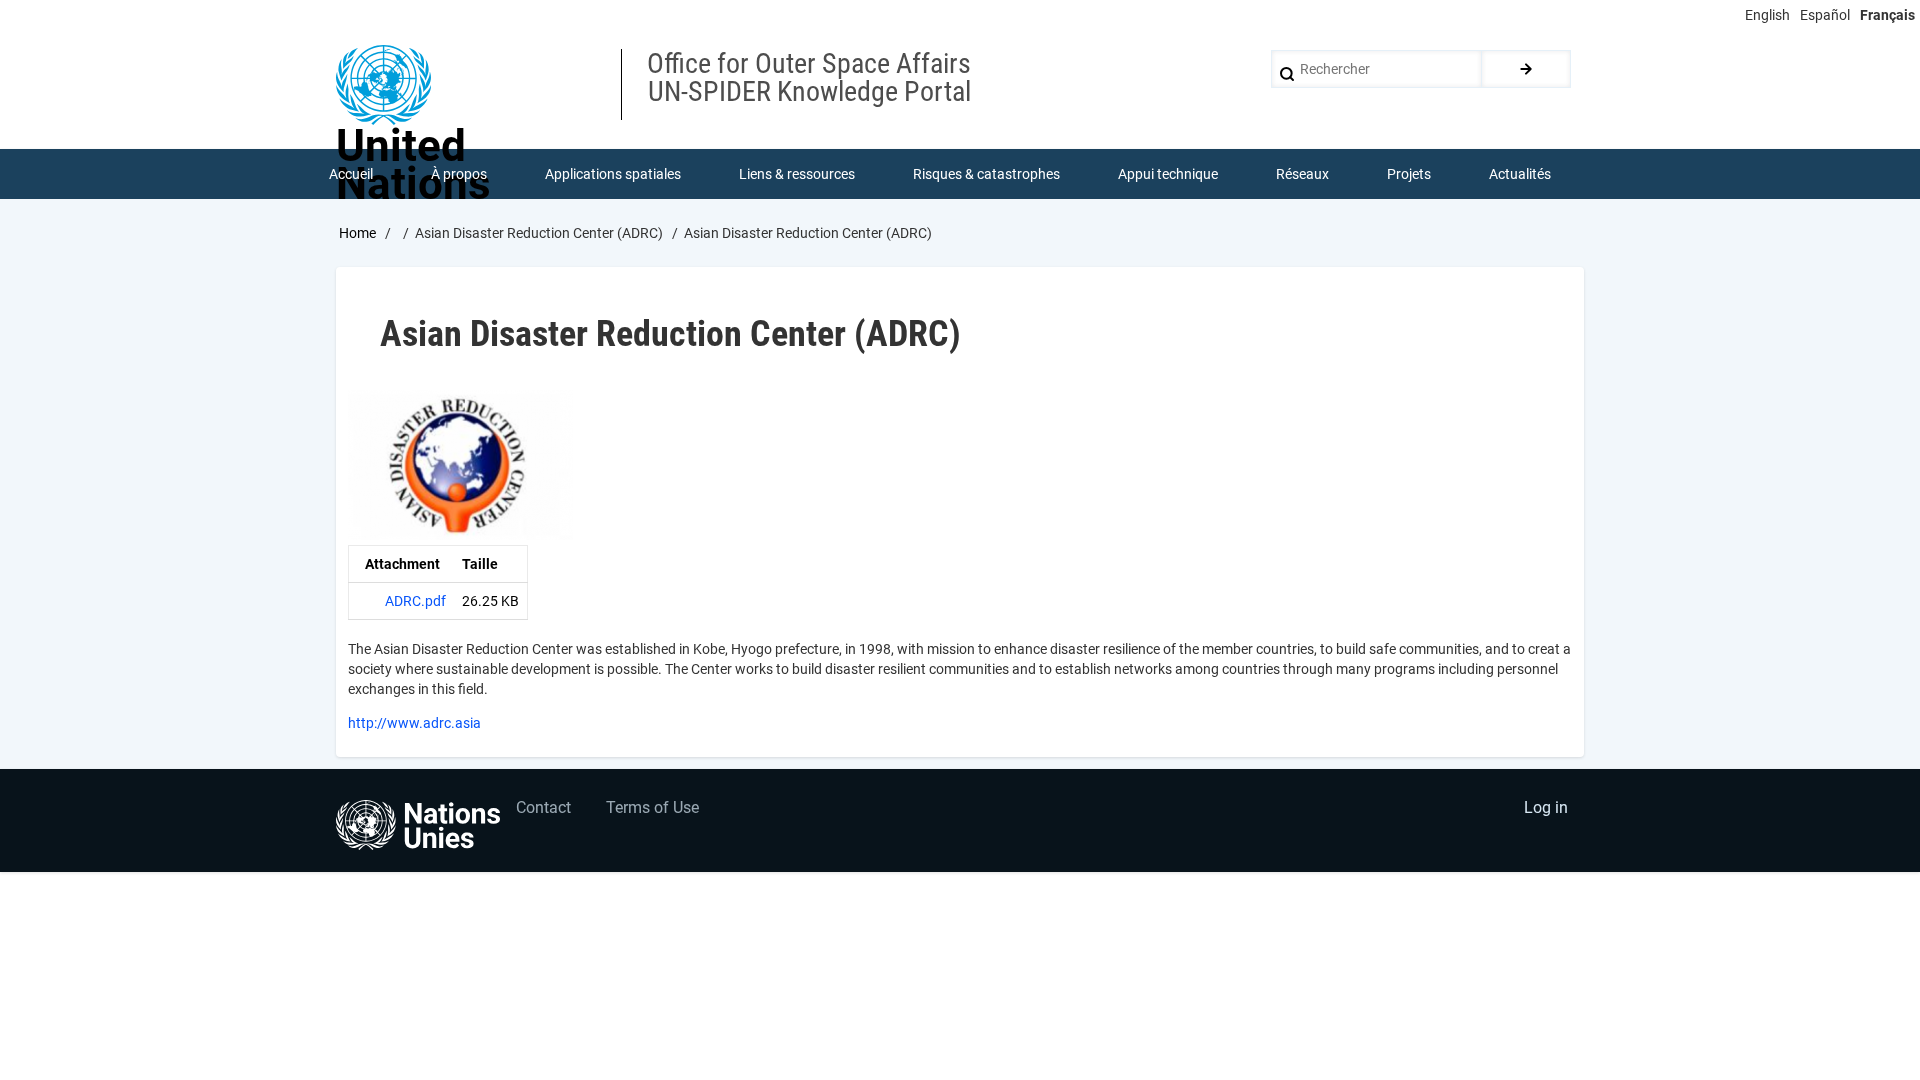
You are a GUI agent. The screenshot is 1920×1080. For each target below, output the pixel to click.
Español (1825, 15)
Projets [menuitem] (1409, 174)
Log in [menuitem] (1546, 807)
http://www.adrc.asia (414, 723)
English (1767, 15)
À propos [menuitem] (459, 174)
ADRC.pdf (415, 601)
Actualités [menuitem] (1520, 174)
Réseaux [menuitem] (1302, 174)
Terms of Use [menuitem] (652, 807)
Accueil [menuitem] (351, 174)
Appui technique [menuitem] (1168, 174)
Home (357, 233)
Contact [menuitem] (543, 807)
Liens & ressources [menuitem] (797, 174)
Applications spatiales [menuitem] (613, 174)
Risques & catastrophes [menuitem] (986, 174)
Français (1887, 15)
